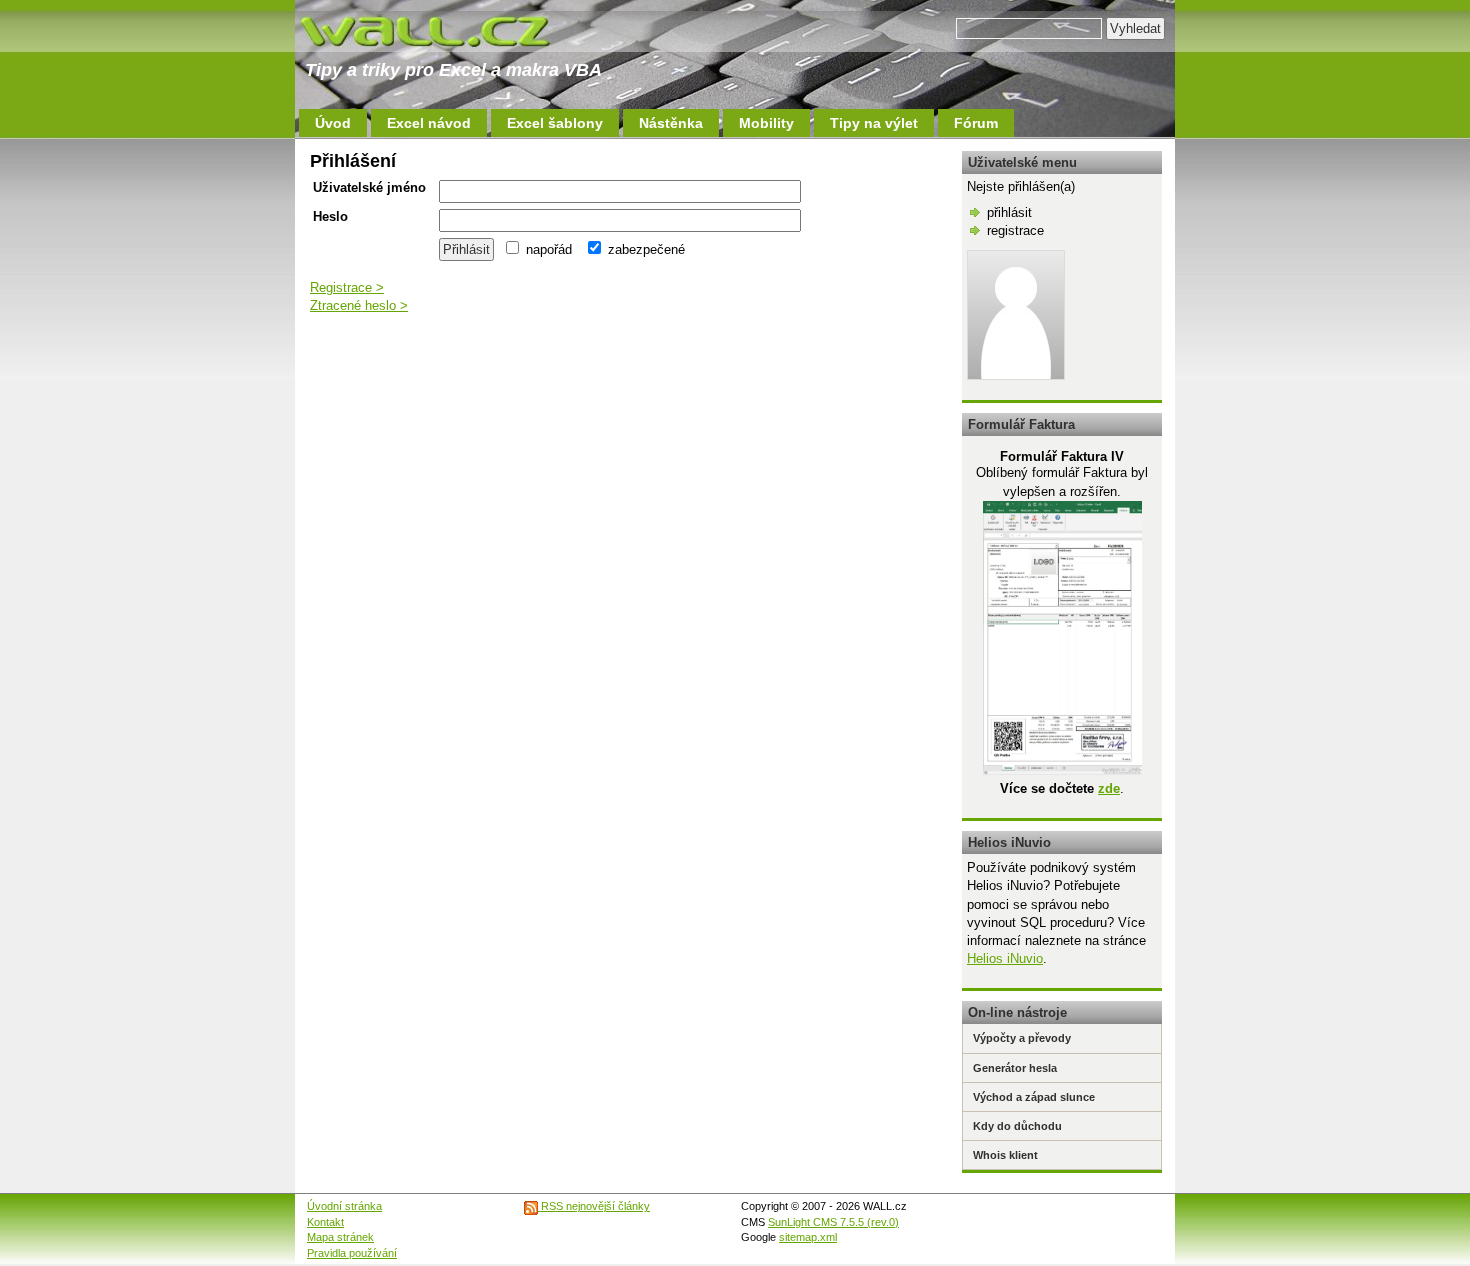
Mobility (766, 123)
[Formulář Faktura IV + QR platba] (1062, 770)
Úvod (333, 123)
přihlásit (1009, 212)
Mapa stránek (340, 1237)
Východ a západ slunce (1034, 1097)
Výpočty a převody (1022, 1038)
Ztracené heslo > (359, 305)
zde (1109, 788)
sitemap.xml (808, 1237)
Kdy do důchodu (1017, 1126)
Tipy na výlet (874, 123)
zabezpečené (644, 249)
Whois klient (1005, 1155)
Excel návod (429, 123)
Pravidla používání (352, 1253)
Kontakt (325, 1222)
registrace (1015, 230)
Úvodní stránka (344, 1206)
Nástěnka (671, 123)
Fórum (976, 123)
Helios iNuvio (1005, 958)
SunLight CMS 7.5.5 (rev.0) (833, 1222)
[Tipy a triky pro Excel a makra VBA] (445, 30)
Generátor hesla (1015, 1068)
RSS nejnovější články (594, 1206)
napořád (547, 249)
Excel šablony (555, 123)
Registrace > (347, 287)
